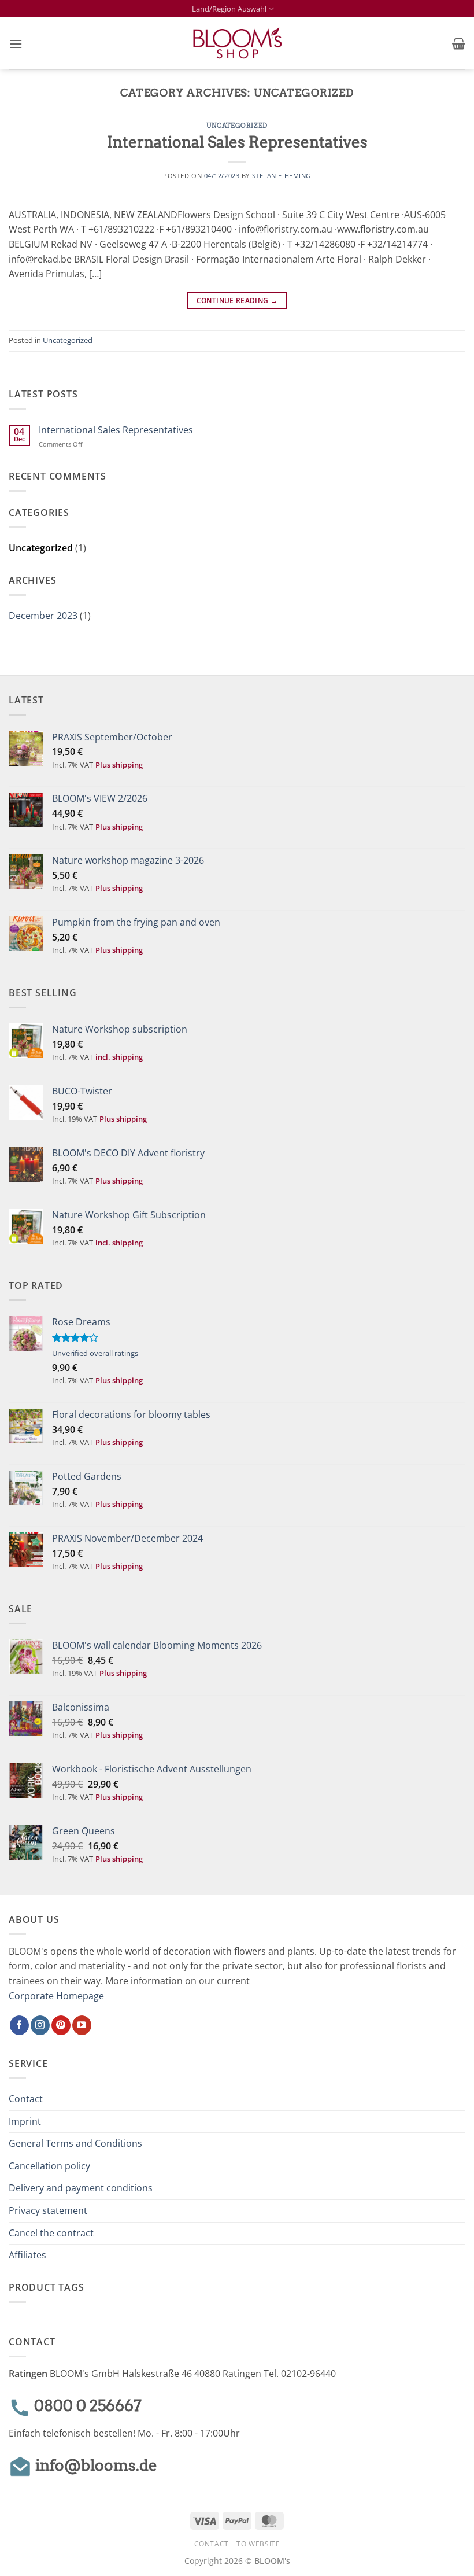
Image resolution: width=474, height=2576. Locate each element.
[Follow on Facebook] (19, 2025)
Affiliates (27, 2255)
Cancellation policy (49, 2166)
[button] (16, 44)
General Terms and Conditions (75, 2143)
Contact (26, 2099)
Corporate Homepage (56, 1996)
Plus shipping (119, 765)
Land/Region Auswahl (229, 9)
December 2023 (43, 616)
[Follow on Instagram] (40, 2025)
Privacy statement (48, 2210)
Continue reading (237, 301)
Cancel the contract (51, 2233)
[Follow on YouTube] (82, 2025)
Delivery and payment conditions (81, 2188)
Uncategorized (237, 126)
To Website (258, 2544)
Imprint (25, 2121)
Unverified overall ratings (95, 1353)
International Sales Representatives (237, 142)
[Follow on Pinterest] (61, 2025)
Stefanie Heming (282, 176)
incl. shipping (119, 1057)
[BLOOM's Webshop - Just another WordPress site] (237, 44)
